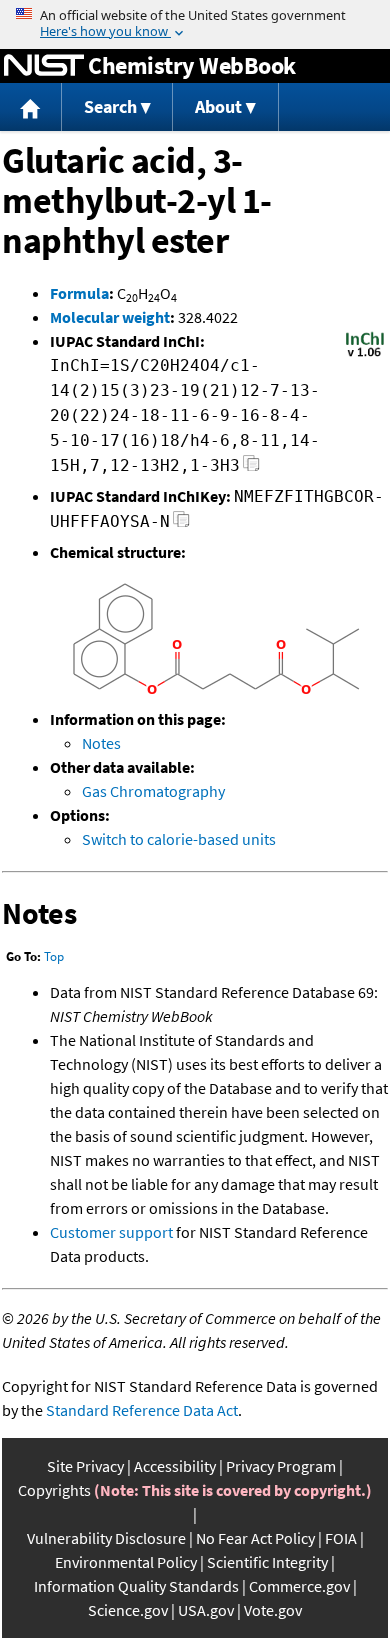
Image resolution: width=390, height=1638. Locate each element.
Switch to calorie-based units (179, 839)
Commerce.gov (299, 1586)
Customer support (111, 1232)
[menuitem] (31, 107)
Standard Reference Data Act (142, 1410)
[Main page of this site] (31, 107)
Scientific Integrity (267, 1562)
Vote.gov (273, 1610)
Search (110, 106)
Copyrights (54, 1490)
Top (54, 956)
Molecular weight (110, 317)
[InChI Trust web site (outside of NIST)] (365, 355)
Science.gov (128, 1610)
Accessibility (175, 1466)
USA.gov (206, 1610)
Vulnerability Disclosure (106, 1538)
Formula (79, 293)
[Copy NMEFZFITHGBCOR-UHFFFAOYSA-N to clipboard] (181, 524)
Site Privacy (85, 1466)
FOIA (341, 1538)
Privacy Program (281, 1466)
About (218, 106)
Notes (101, 743)
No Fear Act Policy (255, 1538)
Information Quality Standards (136, 1586)
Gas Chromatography (153, 791)
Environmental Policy (126, 1562)
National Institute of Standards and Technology (44, 66)
